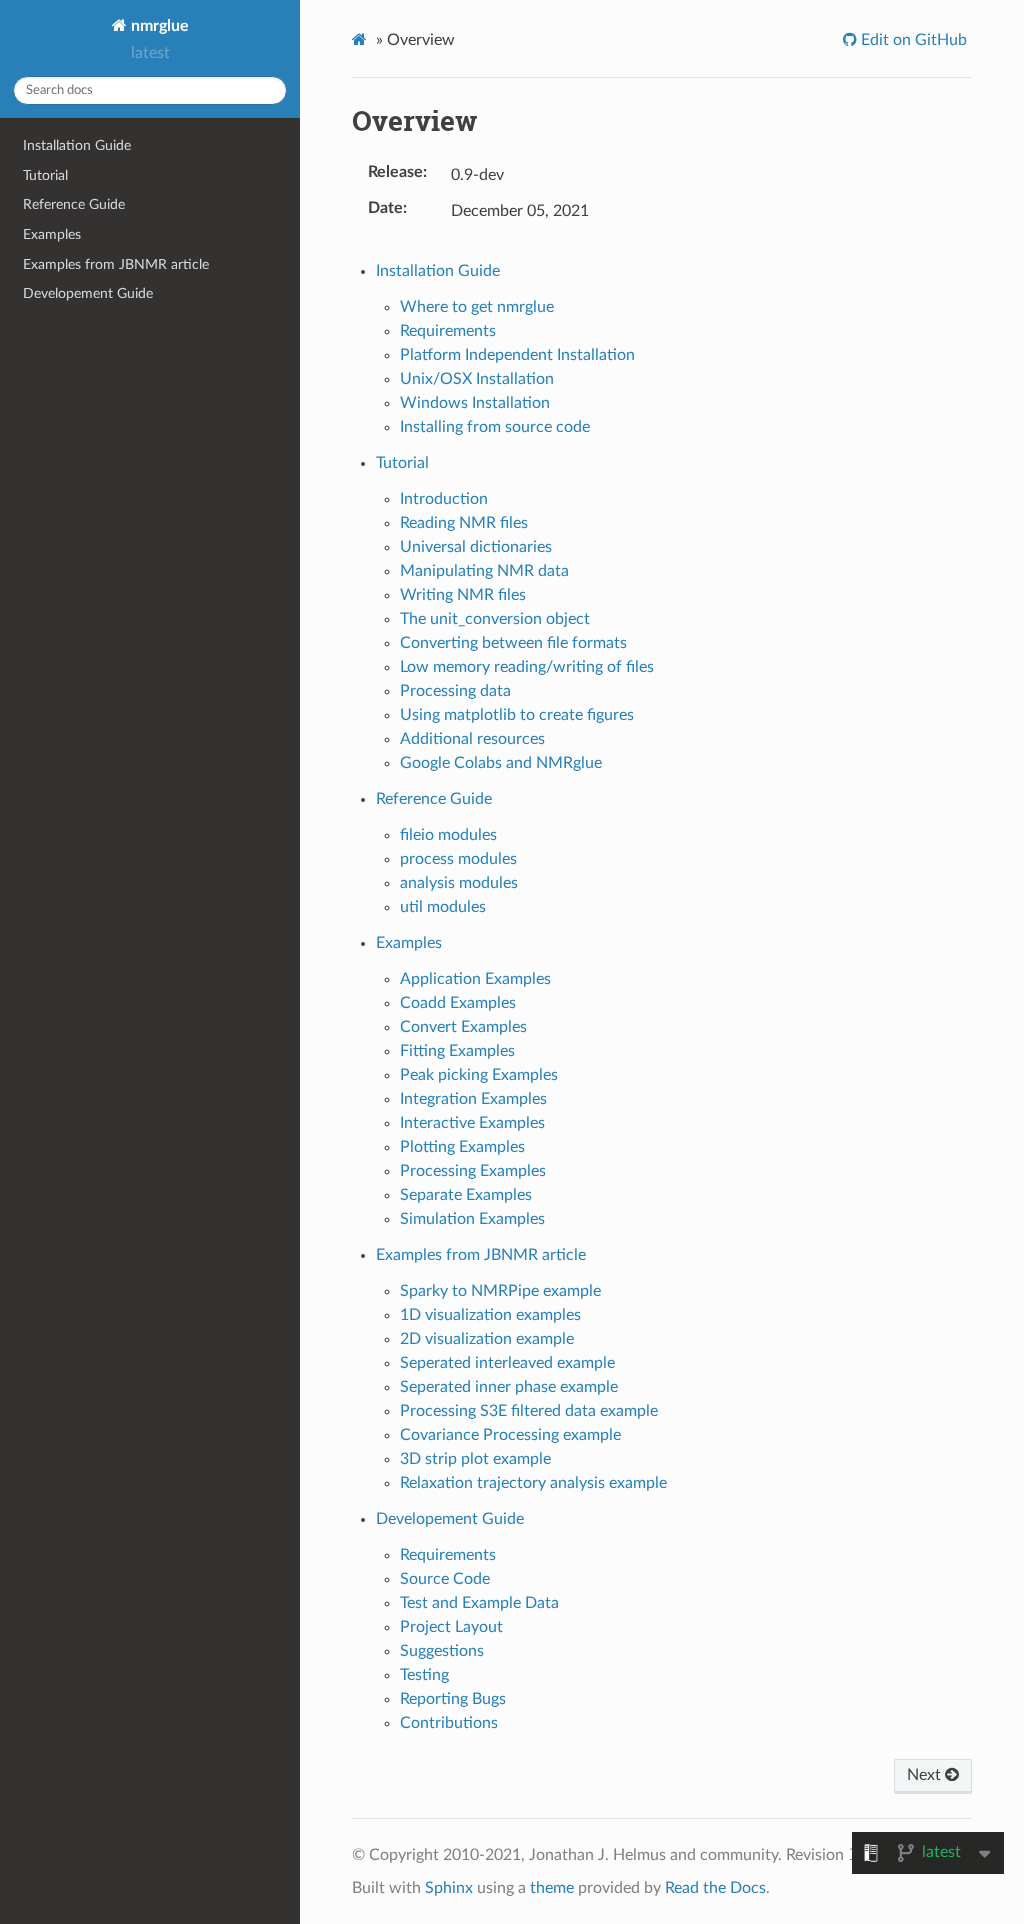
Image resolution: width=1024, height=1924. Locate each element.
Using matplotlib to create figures (517, 715)
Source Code (445, 1579)
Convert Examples (463, 1027)
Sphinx (449, 1888)
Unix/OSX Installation (477, 379)
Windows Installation (475, 403)
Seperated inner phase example (509, 1387)
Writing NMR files (463, 595)
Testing (424, 1675)
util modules (443, 907)
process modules (458, 859)
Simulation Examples (472, 1219)
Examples (52, 234)
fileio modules (448, 835)
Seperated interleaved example (507, 1363)
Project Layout (451, 1627)
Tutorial (45, 175)
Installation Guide (77, 145)
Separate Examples (466, 1195)
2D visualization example (487, 1339)
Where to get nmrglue (477, 307)
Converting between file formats (513, 643)
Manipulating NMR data (484, 571)
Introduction (444, 499)
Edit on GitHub (912, 40)
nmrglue (158, 26)
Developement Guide (88, 293)
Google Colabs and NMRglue (501, 763)
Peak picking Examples (479, 1075)
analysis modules (459, 883)
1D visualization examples (490, 1315)
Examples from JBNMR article (116, 264)
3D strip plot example (475, 1459)
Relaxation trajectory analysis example (533, 1483)
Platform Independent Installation (517, 355)
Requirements (448, 331)
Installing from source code (495, 427)
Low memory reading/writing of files (527, 667)
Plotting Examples (462, 1147)
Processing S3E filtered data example (529, 1411)
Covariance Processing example (510, 1435)
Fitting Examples (457, 1051)
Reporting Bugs (453, 1699)
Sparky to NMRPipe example (500, 1291)
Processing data (455, 691)
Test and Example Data (479, 1603)
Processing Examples (473, 1171)
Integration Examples (473, 1099)
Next (926, 1775)
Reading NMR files (464, 523)
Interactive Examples (472, 1123)
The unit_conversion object (495, 619)
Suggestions (442, 1651)
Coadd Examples (458, 1003)
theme (552, 1888)
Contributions (449, 1723)
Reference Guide (74, 204)
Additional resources (472, 739)
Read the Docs (715, 1888)
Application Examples (475, 979)
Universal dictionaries (476, 547)
